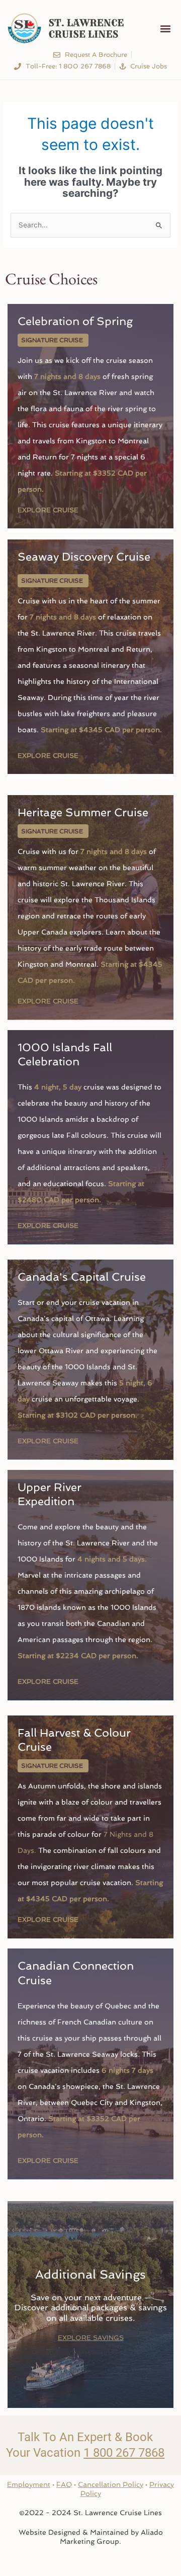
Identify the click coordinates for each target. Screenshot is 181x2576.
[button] (165, 28)
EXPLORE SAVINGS (91, 2338)
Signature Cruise (52, 340)
